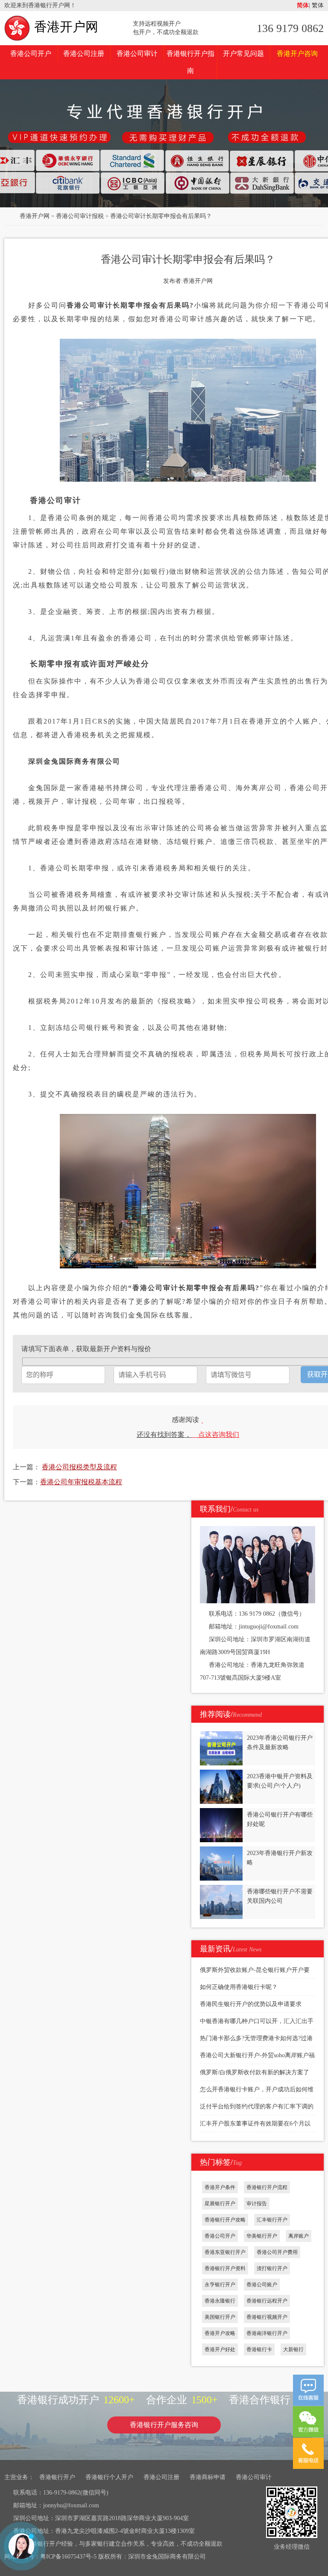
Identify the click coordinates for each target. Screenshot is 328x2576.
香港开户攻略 (220, 2333)
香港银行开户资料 (225, 2268)
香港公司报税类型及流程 (79, 1467)
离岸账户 (299, 2236)
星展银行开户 (220, 2204)
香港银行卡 (259, 2349)
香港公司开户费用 (277, 2252)
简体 (303, 5)
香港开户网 (66, 27)
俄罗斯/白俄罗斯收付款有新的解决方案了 (255, 2072)
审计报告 (257, 2204)
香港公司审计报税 (80, 216)
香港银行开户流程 (267, 2187)
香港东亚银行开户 (225, 2252)
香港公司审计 (137, 54)
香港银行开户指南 (190, 62)
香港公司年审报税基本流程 (81, 1482)
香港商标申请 (208, 2477)
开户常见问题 (243, 54)
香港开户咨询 (297, 54)
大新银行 (293, 2349)
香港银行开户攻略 (225, 2220)
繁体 (317, 5)
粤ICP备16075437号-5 (68, 2557)
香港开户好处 (220, 2349)
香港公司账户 (262, 2285)
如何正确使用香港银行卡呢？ (239, 1987)
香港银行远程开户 (267, 2301)
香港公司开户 (31, 54)
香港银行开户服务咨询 (164, 2425)
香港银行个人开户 (109, 2477)
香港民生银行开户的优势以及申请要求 (251, 2004)
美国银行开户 (220, 2317)
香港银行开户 (57, 2477)
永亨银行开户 (220, 2285)
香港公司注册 (84, 54)
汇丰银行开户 (272, 2220)
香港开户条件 (220, 2187)
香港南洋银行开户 (267, 2333)
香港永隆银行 (220, 2301)
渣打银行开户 (272, 2268)
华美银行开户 (262, 2236)
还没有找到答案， (188, 1435)
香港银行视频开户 (267, 2317)
